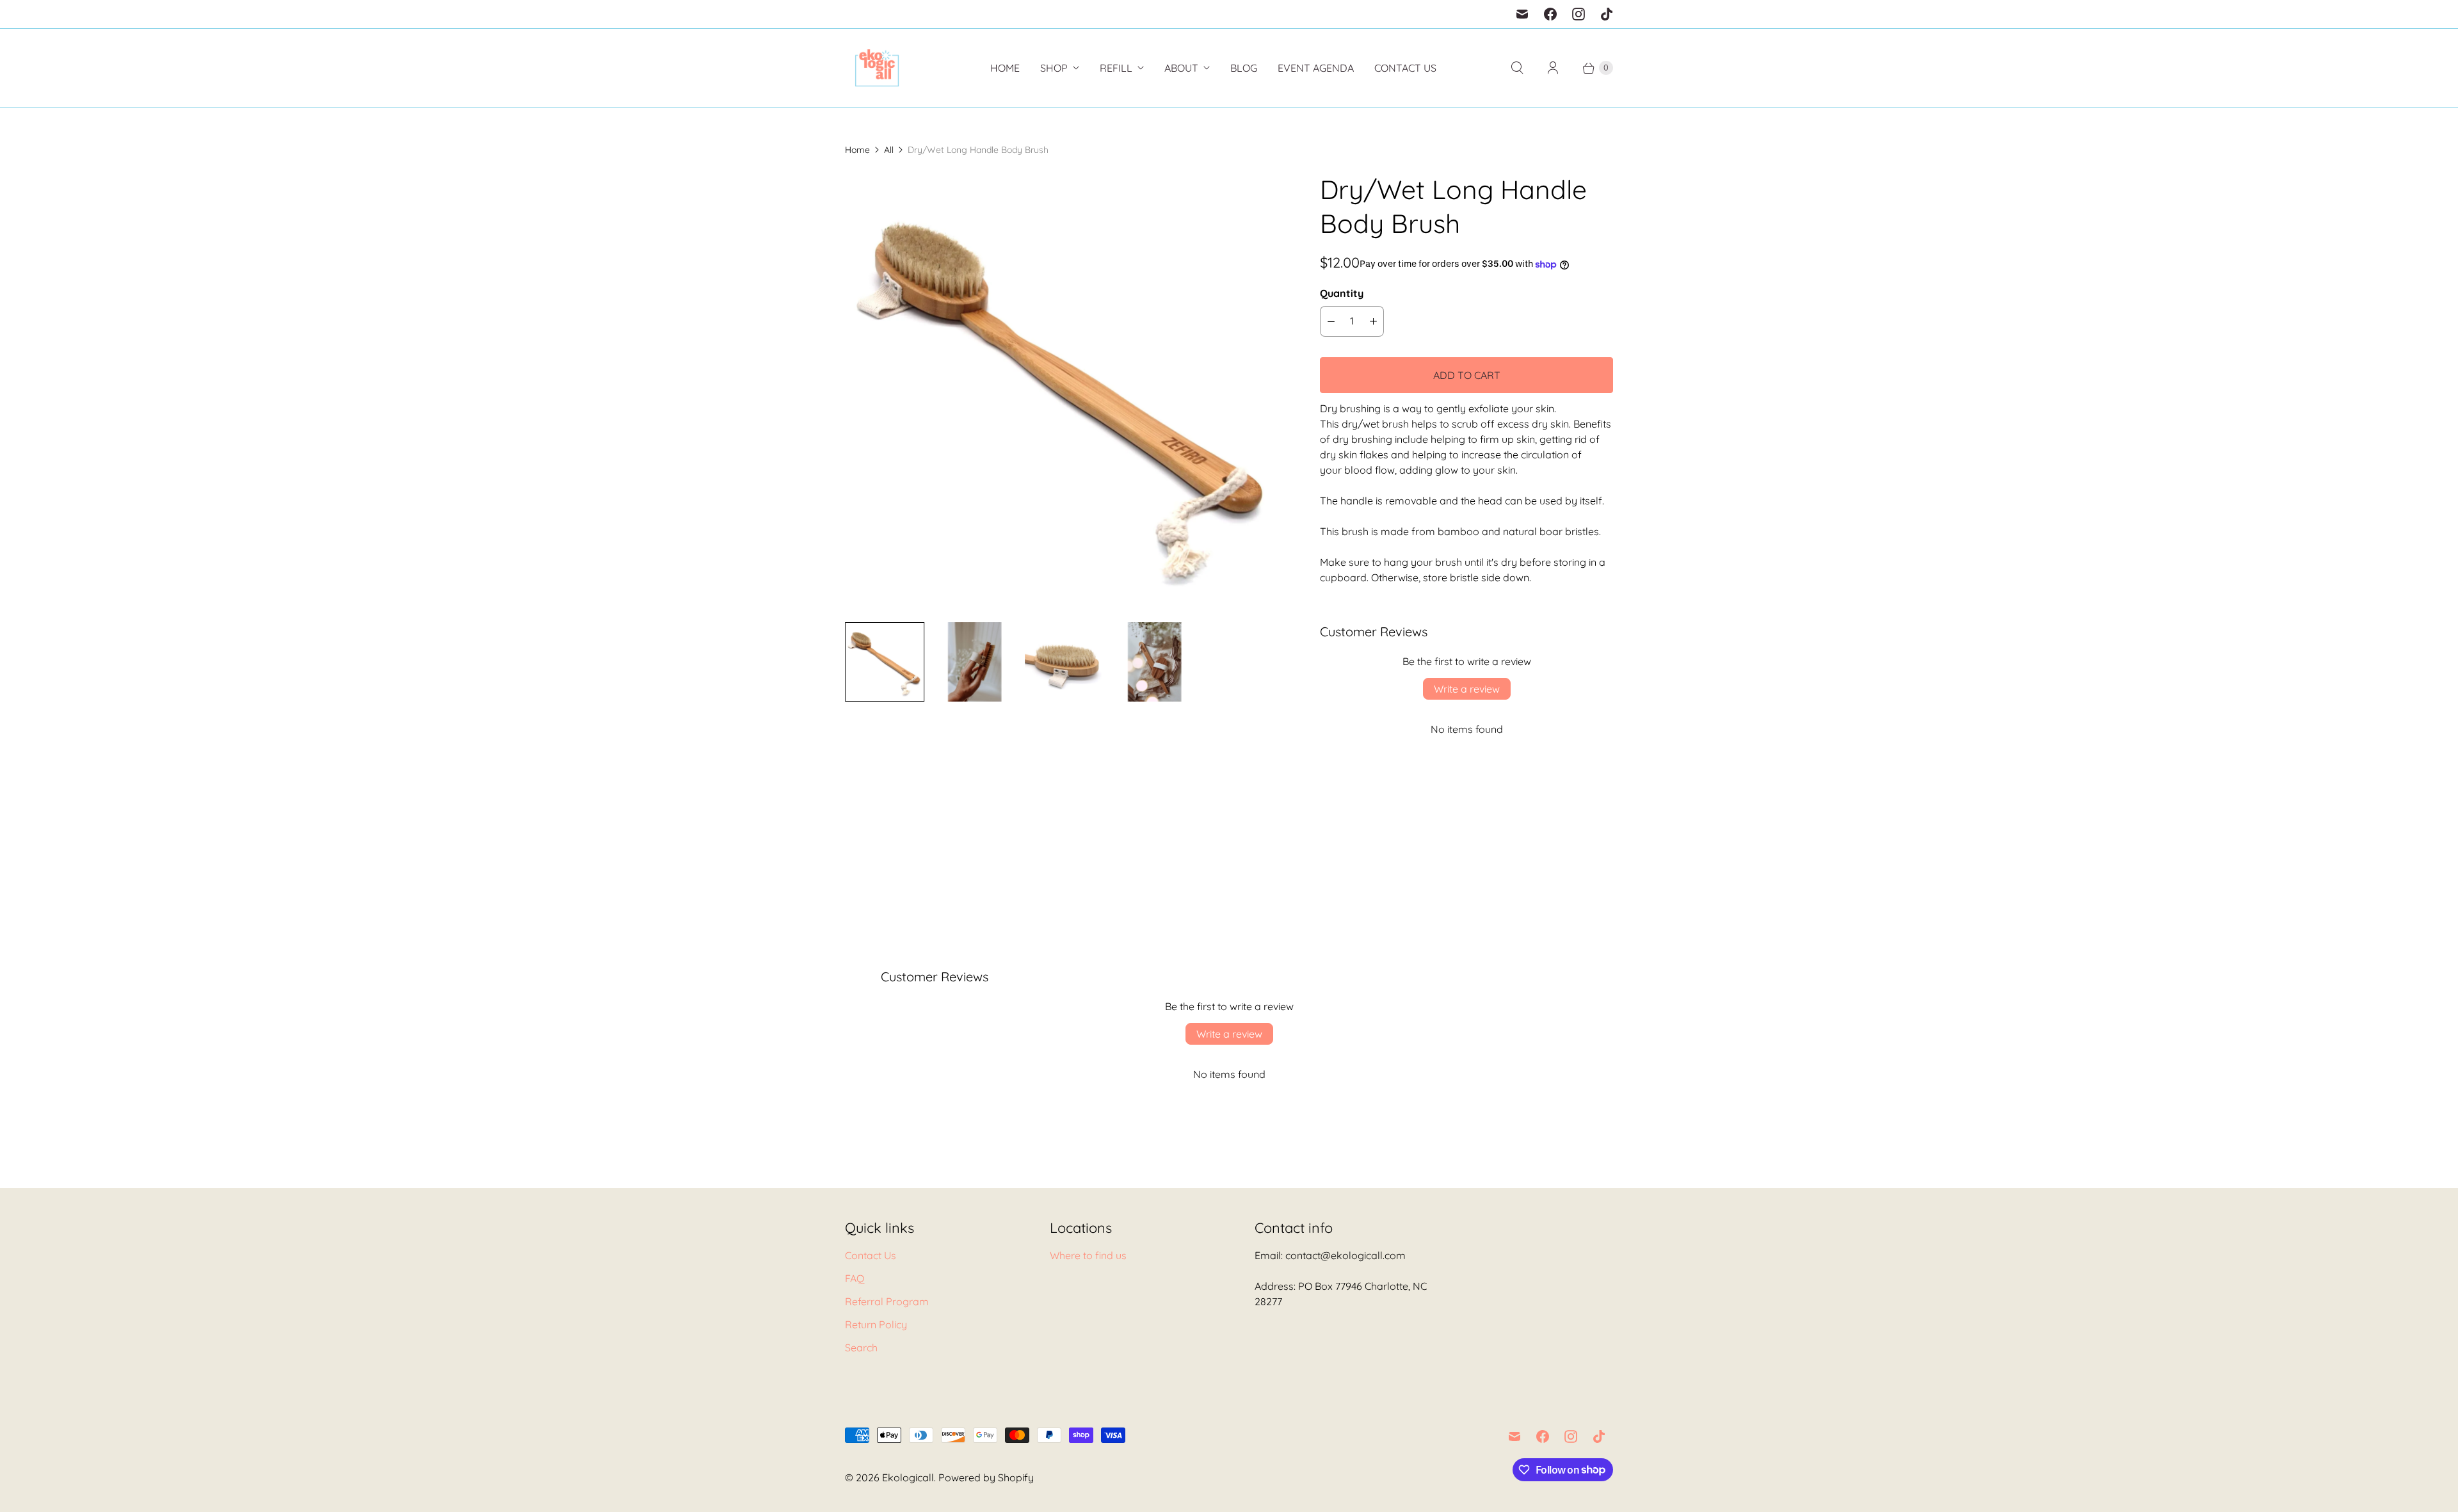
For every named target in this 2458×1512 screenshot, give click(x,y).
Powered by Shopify (986, 1477)
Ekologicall (908, 1477)
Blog (1244, 68)
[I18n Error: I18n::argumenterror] (885, 662)
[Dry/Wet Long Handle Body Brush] (1064, 392)
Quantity (1342, 293)
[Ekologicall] (877, 68)
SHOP (1054, 68)
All (889, 150)
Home (1005, 68)
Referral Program (887, 1301)
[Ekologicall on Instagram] (1578, 14)
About (1181, 68)
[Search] (1517, 68)
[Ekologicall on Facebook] (1550, 14)
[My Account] (1553, 68)
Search (861, 1347)
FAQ (855, 1278)
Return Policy (876, 1324)
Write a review (1467, 689)
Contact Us (1405, 68)
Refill (1116, 68)
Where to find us (1088, 1255)
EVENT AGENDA (1316, 68)
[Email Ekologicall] (1522, 14)
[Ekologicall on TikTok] (1607, 14)
